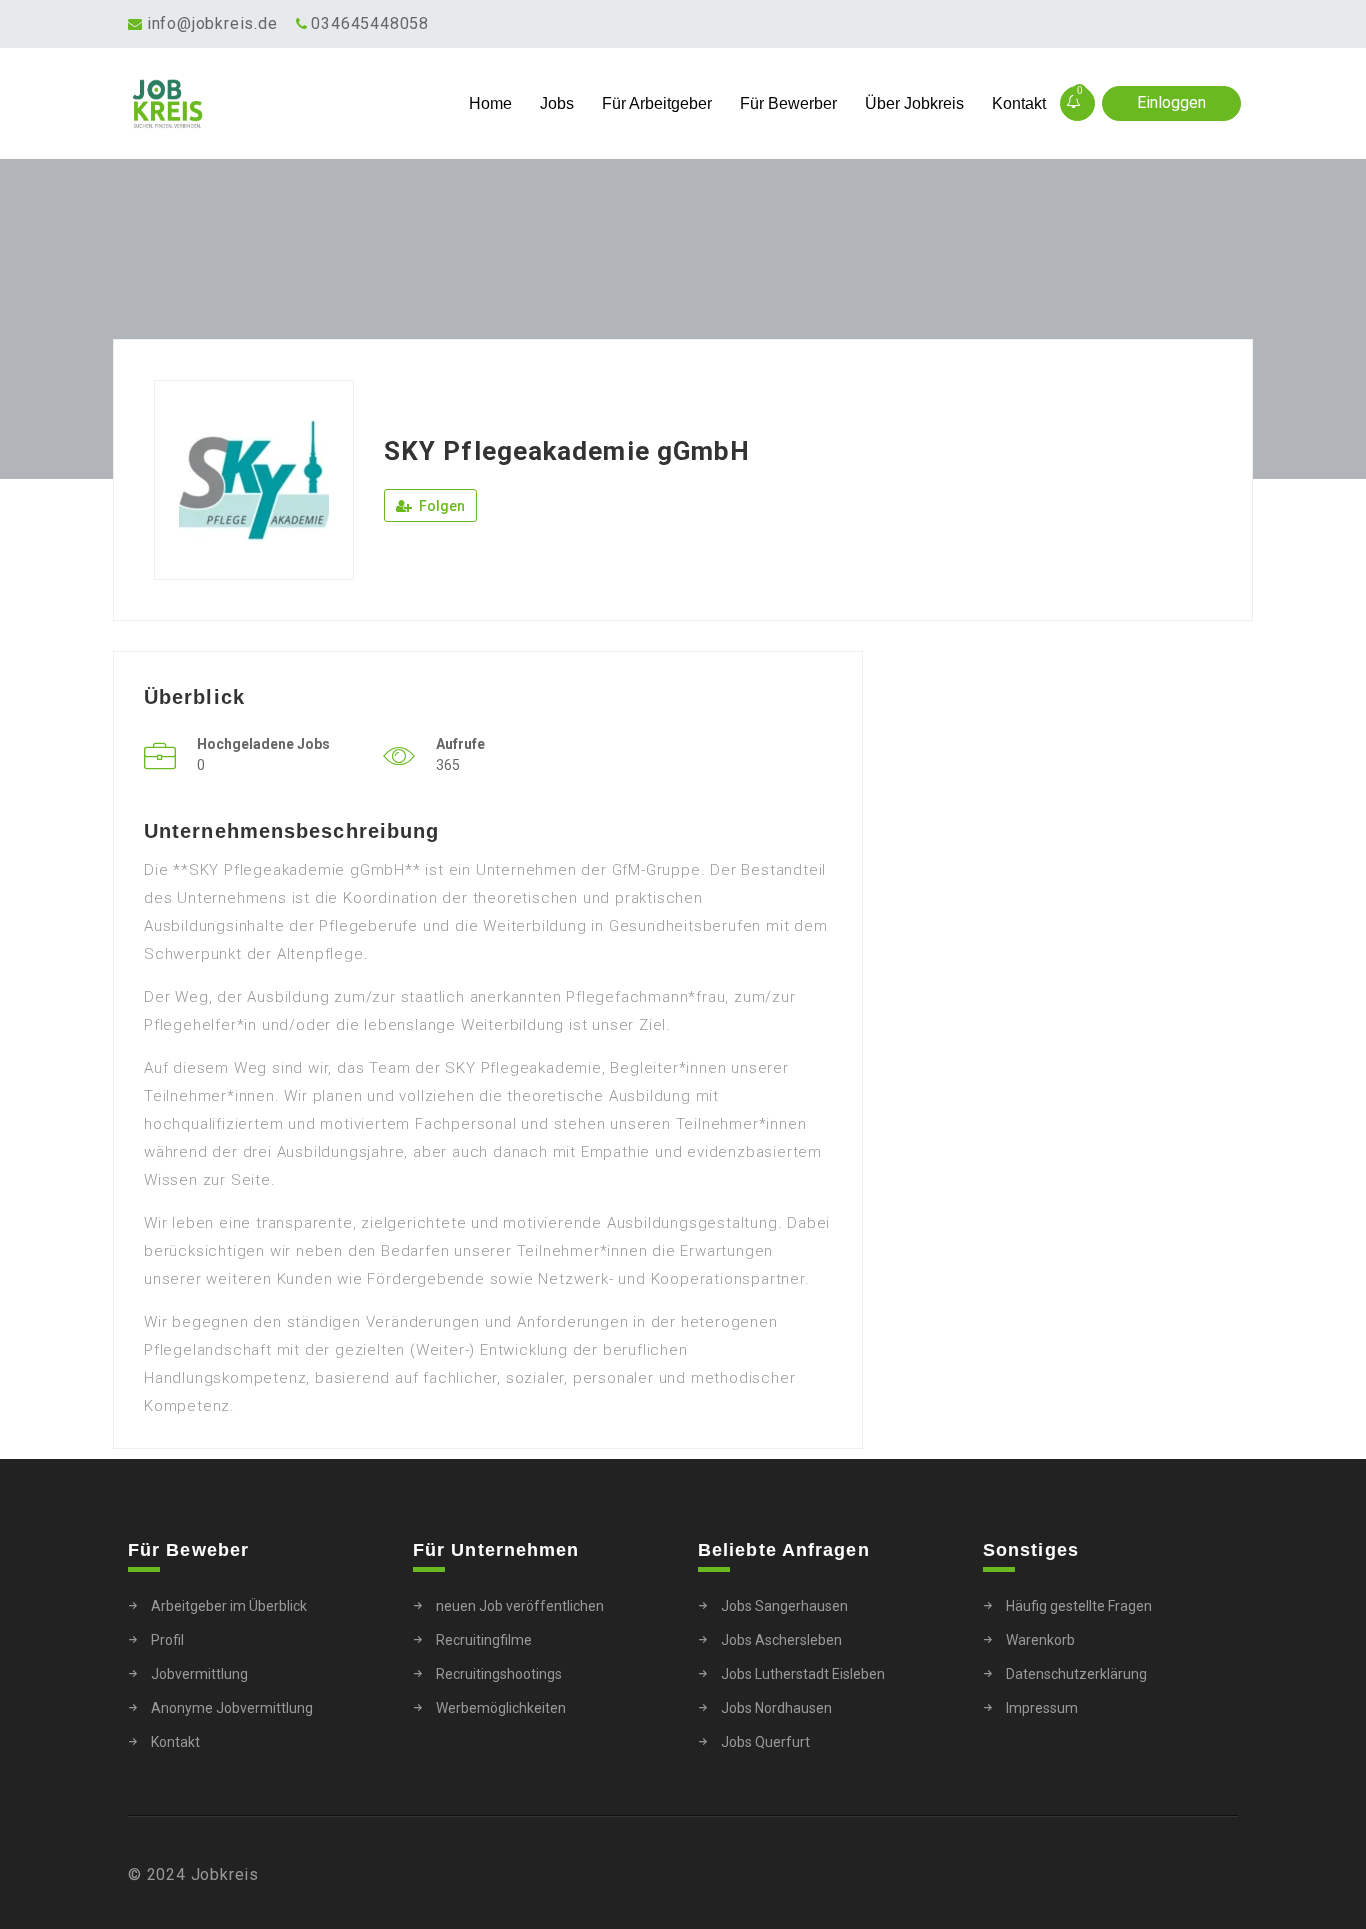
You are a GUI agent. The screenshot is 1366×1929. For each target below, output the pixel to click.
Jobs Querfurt (765, 1742)
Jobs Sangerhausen (784, 1606)
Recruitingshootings (499, 1674)
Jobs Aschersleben (781, 1640)
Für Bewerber (788, 103)
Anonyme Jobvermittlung (232, 1708)
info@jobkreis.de (212, 23)
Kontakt (1019, 103)
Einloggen (1171, 102)
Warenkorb (1040, 1640)
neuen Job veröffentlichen (520, 1606)
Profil (167, 1640)
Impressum (1042, 1708)
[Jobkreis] (267, 104)
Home (490, 103)
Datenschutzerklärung (1076, 1674)
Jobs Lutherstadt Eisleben (803, 1674)
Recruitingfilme (484, 1640)
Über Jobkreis (914, 103)
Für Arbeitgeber (657, 103)
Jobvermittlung (199, 1674)
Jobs (557, 103)
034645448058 (370, 23)
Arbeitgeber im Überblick (229, 1606)
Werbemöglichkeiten (501, 1708)
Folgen (440, 506)
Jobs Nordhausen (776, 1708)
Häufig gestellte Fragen (1079, 1606)
